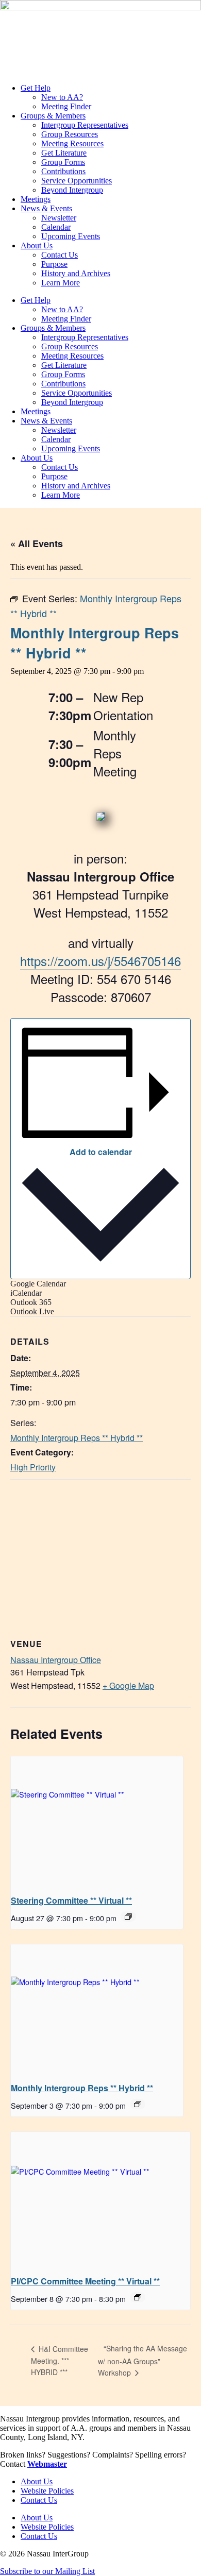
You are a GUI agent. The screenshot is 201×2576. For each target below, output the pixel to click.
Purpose (54, 264)
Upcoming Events (71, 236)
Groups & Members (53, 116)
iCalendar (26, 1293)
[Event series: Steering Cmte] (128, 1917)
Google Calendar (38, 1284)
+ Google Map (128, 1685)
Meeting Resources (72, 143)
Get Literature (64, 153)
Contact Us (60, 255)
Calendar (56, 227)
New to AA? (62, 97)
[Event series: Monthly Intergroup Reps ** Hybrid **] (138, 2104)
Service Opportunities (77, 181)
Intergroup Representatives (85, 125)
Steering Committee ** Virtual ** (71, 1900)
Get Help (36, 88)
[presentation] (97, 1821)
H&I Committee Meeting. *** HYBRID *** (60, 2360)
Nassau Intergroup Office (56, 1660)
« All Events (37, 544)
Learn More (61, 283)
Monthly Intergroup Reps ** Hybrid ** (77, 1438)
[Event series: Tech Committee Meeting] (138, 2297)
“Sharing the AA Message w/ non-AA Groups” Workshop (143, 2360)
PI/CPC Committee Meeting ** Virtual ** (85, 2281)
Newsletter (59, 218)
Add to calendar (101, 1152)
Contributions (63, 171)
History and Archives (76, 273)
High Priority (33, 1467)
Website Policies (47, 2491)
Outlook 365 (31, 1302)
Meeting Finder (66, 106)
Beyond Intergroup (72, 190)
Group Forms (63, 162)
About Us (37, 245)
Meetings (36, 199)
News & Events (46, 208)
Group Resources (70, 134)
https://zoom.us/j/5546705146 (100, 961)
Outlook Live (32, 1311)
